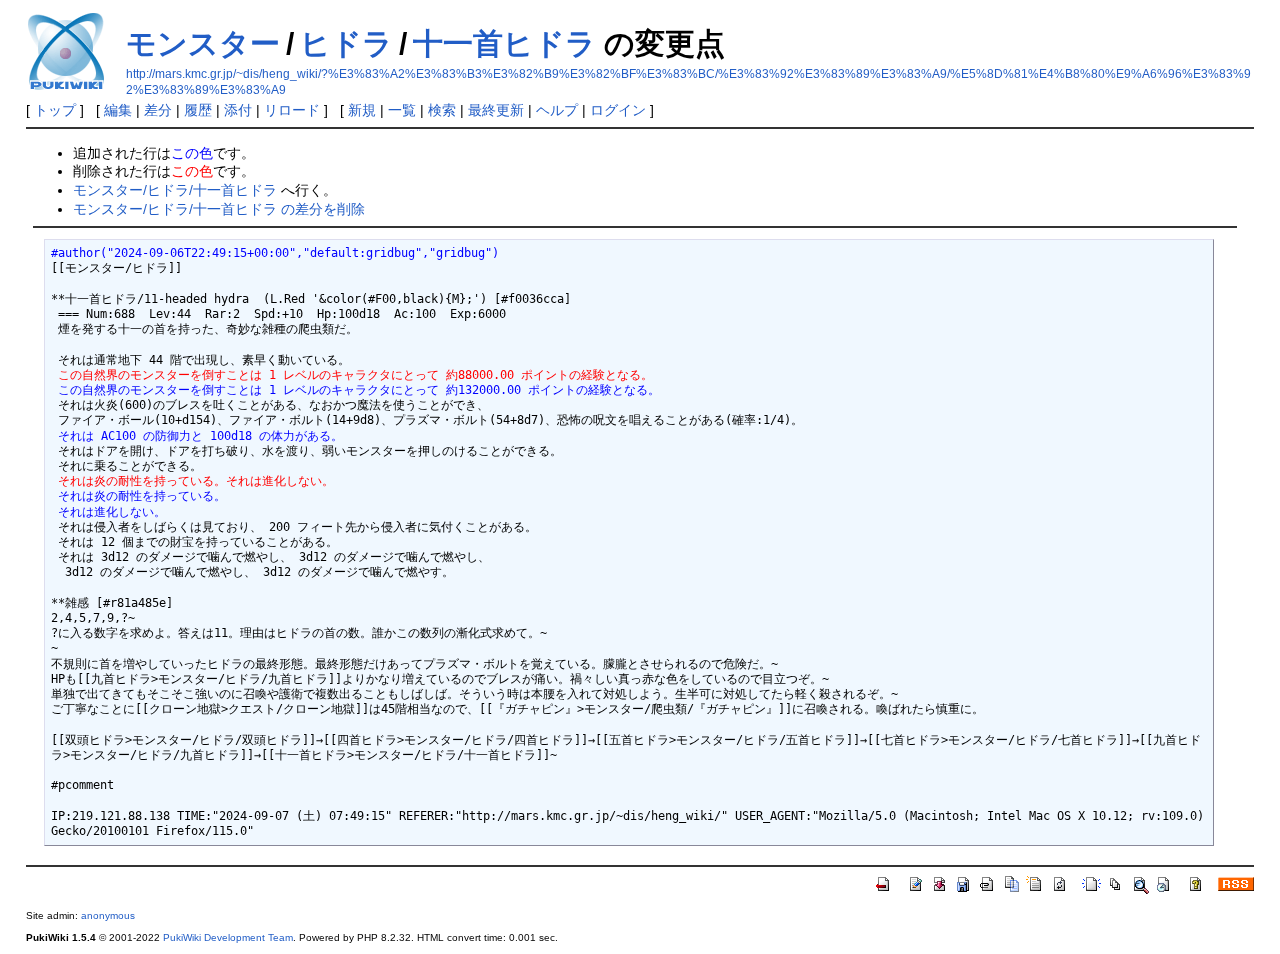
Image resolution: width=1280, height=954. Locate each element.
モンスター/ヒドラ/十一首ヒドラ (175, 190)
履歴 (198, 110)
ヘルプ (557, 110)
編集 (118, 110)
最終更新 (496, 110)
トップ (55, 110)
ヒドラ (346, 43)
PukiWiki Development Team (228, 937)
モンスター (203, 43)
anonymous (108, 915)
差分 (158, 110)
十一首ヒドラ (504, 43)
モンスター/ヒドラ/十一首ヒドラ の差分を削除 (219, 209)
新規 (362, 110)
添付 (238, 110)
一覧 (402, 110)
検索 (442, 110)
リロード (292, 110)
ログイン (618, 110)
